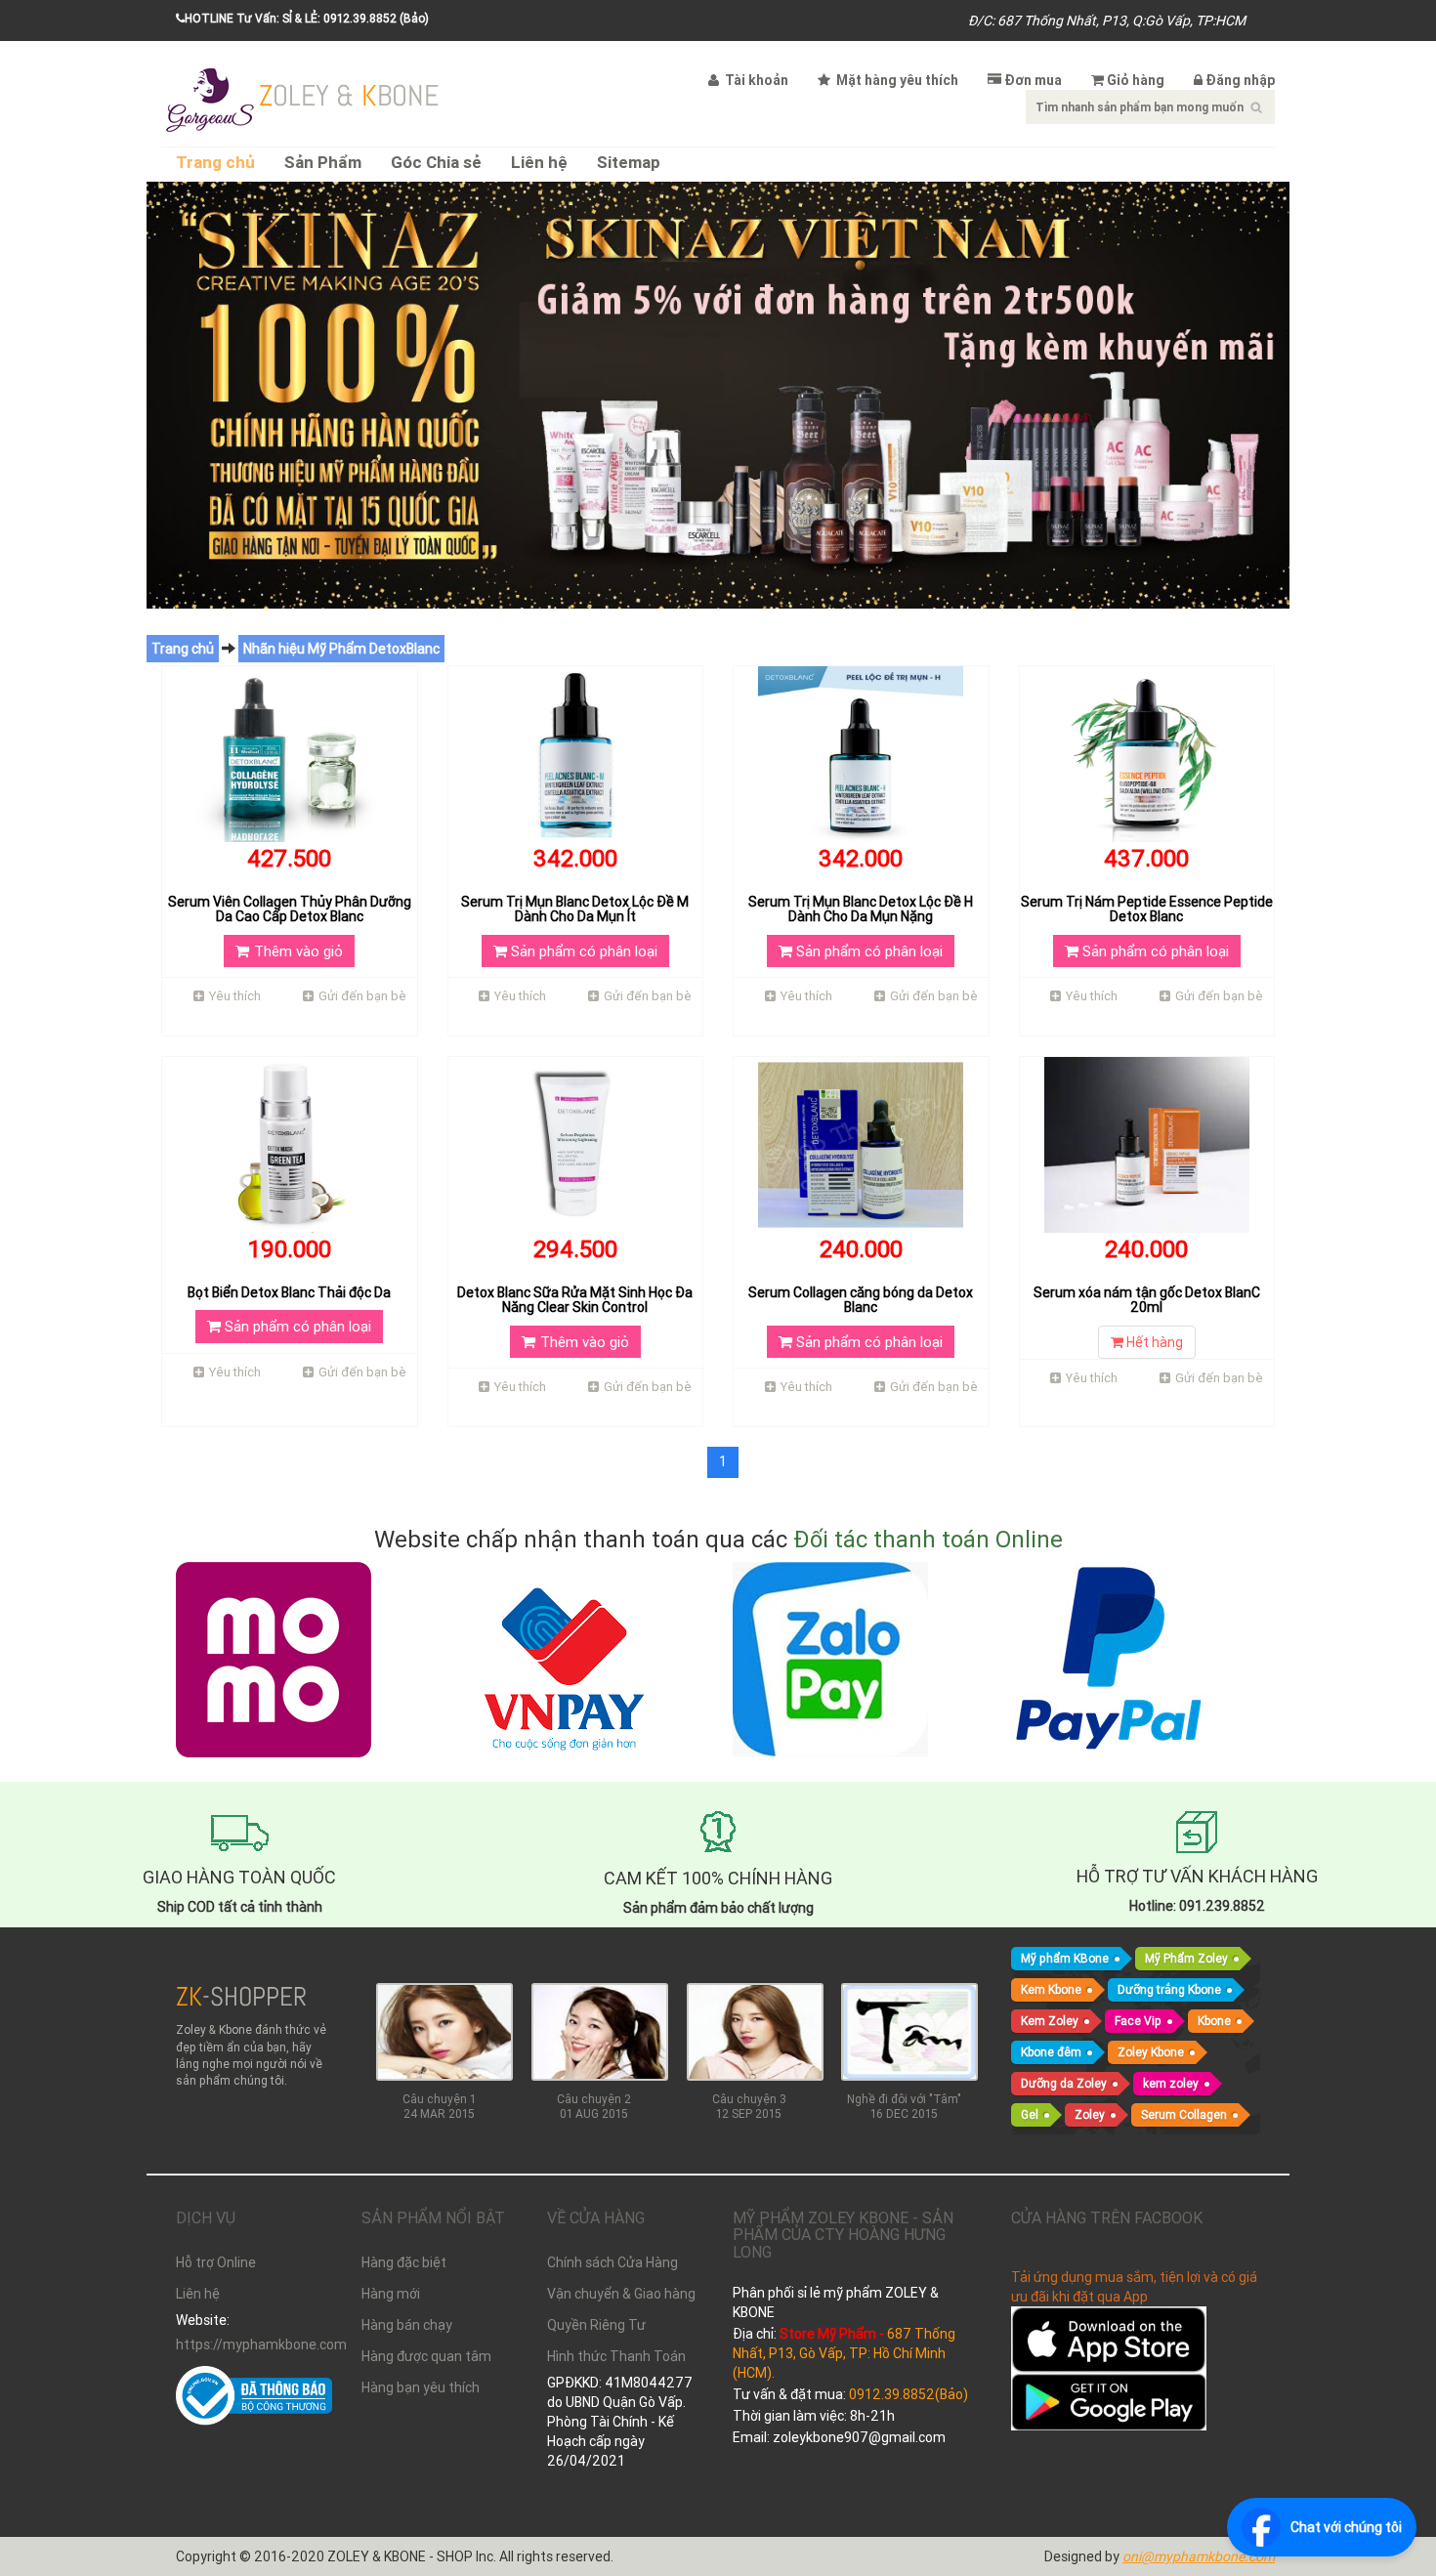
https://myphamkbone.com (254, 2344)
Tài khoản (755, 80)
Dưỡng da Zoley (1064, 2083)
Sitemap (629, 163)
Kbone (1214, 2021)
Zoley (1090, 2114)
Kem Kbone (1051, 1989)
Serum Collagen (1184, 2114)
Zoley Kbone (1151, 2052)
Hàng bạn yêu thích (421, 2387)
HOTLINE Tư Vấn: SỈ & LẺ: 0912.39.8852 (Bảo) (307, 18)
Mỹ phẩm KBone (1065, 1958)
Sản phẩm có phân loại (582, 951)
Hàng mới (391, 2294)
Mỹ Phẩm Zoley (1186, 1958)
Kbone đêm (1051, 2052)
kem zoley (1171, 2083)
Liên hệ (539, 163)
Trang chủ (215, 163)
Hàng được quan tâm (426, 2356)
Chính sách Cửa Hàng (612, 2262)
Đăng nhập (1240, 80)
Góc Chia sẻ (436, 163)
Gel (1030, 2114)
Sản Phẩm (323, 163)
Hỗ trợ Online (216, 2262)
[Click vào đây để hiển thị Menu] (210, 98)
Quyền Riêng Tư (596, 2325)
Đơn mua (1033, 80)
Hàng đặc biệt (404, 2262)
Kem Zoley (1050, 2021)
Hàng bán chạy (407, 2325)
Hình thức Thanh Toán (616, 2356)
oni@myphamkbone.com (1199, 2556)
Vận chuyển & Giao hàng (621, 2294)
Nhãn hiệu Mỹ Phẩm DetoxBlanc (341, 649)
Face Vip (1138, 2021)
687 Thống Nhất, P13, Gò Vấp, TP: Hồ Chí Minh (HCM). (844, 2353)
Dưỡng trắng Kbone (1169, 1989)
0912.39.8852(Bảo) (908, 2394)
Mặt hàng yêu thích (896, 80)
